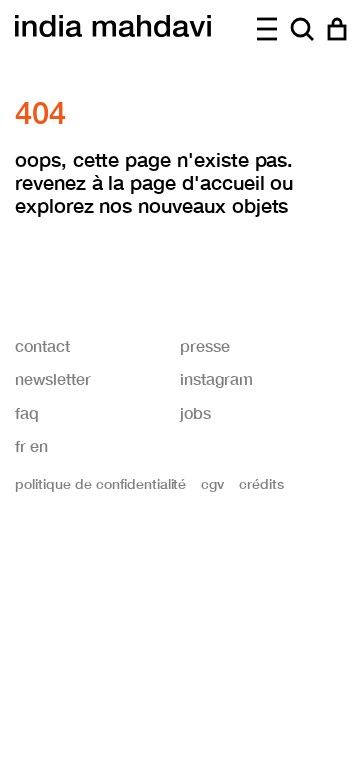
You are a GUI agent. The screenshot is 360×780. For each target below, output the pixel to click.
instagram (216, 378)
